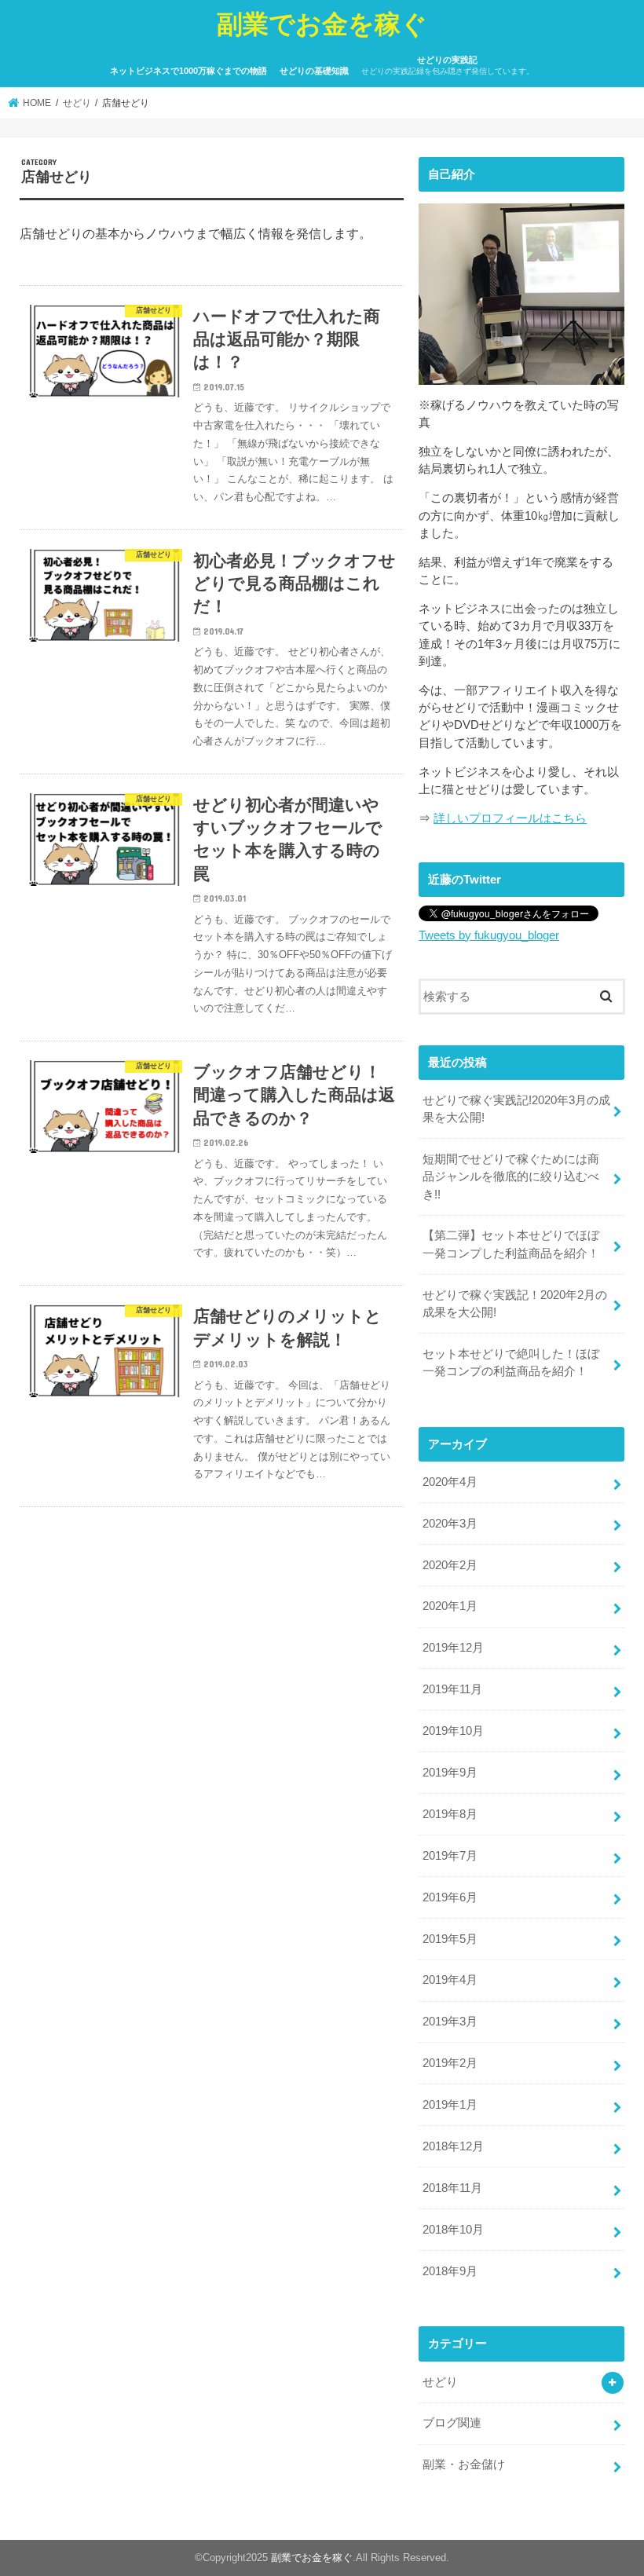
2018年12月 (453, 2146)
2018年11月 (452, 2188)
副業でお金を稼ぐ (322, 23)
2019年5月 (450, 1939)
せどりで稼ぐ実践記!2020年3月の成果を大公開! (516, 1109)
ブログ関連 (452, 2423)
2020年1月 (450, 1606)
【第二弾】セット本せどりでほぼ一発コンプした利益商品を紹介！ (511, 1244)
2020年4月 (450, 1482)
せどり (440, 2382)
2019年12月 (453, 1648)
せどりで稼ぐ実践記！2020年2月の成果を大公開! (515, 1304)
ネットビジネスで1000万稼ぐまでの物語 (188, 71)
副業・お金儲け (464, 2464)
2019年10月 (453, 1731)
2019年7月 (450, 1856)
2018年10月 (453, 2230)
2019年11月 (452, 1689)
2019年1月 (450, 2105)
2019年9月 (450, 1773)
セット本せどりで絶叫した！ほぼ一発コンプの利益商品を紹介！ (511, 1363)
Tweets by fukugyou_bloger (489, 935)
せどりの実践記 (448, 66)
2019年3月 (450, 2022)
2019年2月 (450, 2063)
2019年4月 (450, 1980)
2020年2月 (450, 1565)
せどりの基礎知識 (314, 71)
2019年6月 (450, 1897)
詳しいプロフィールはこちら (510, 818)
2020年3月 (450, 1524)
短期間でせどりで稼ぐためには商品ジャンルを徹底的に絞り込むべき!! (511, 1176)
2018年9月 (450, 2271)
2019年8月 (450, 1814)
